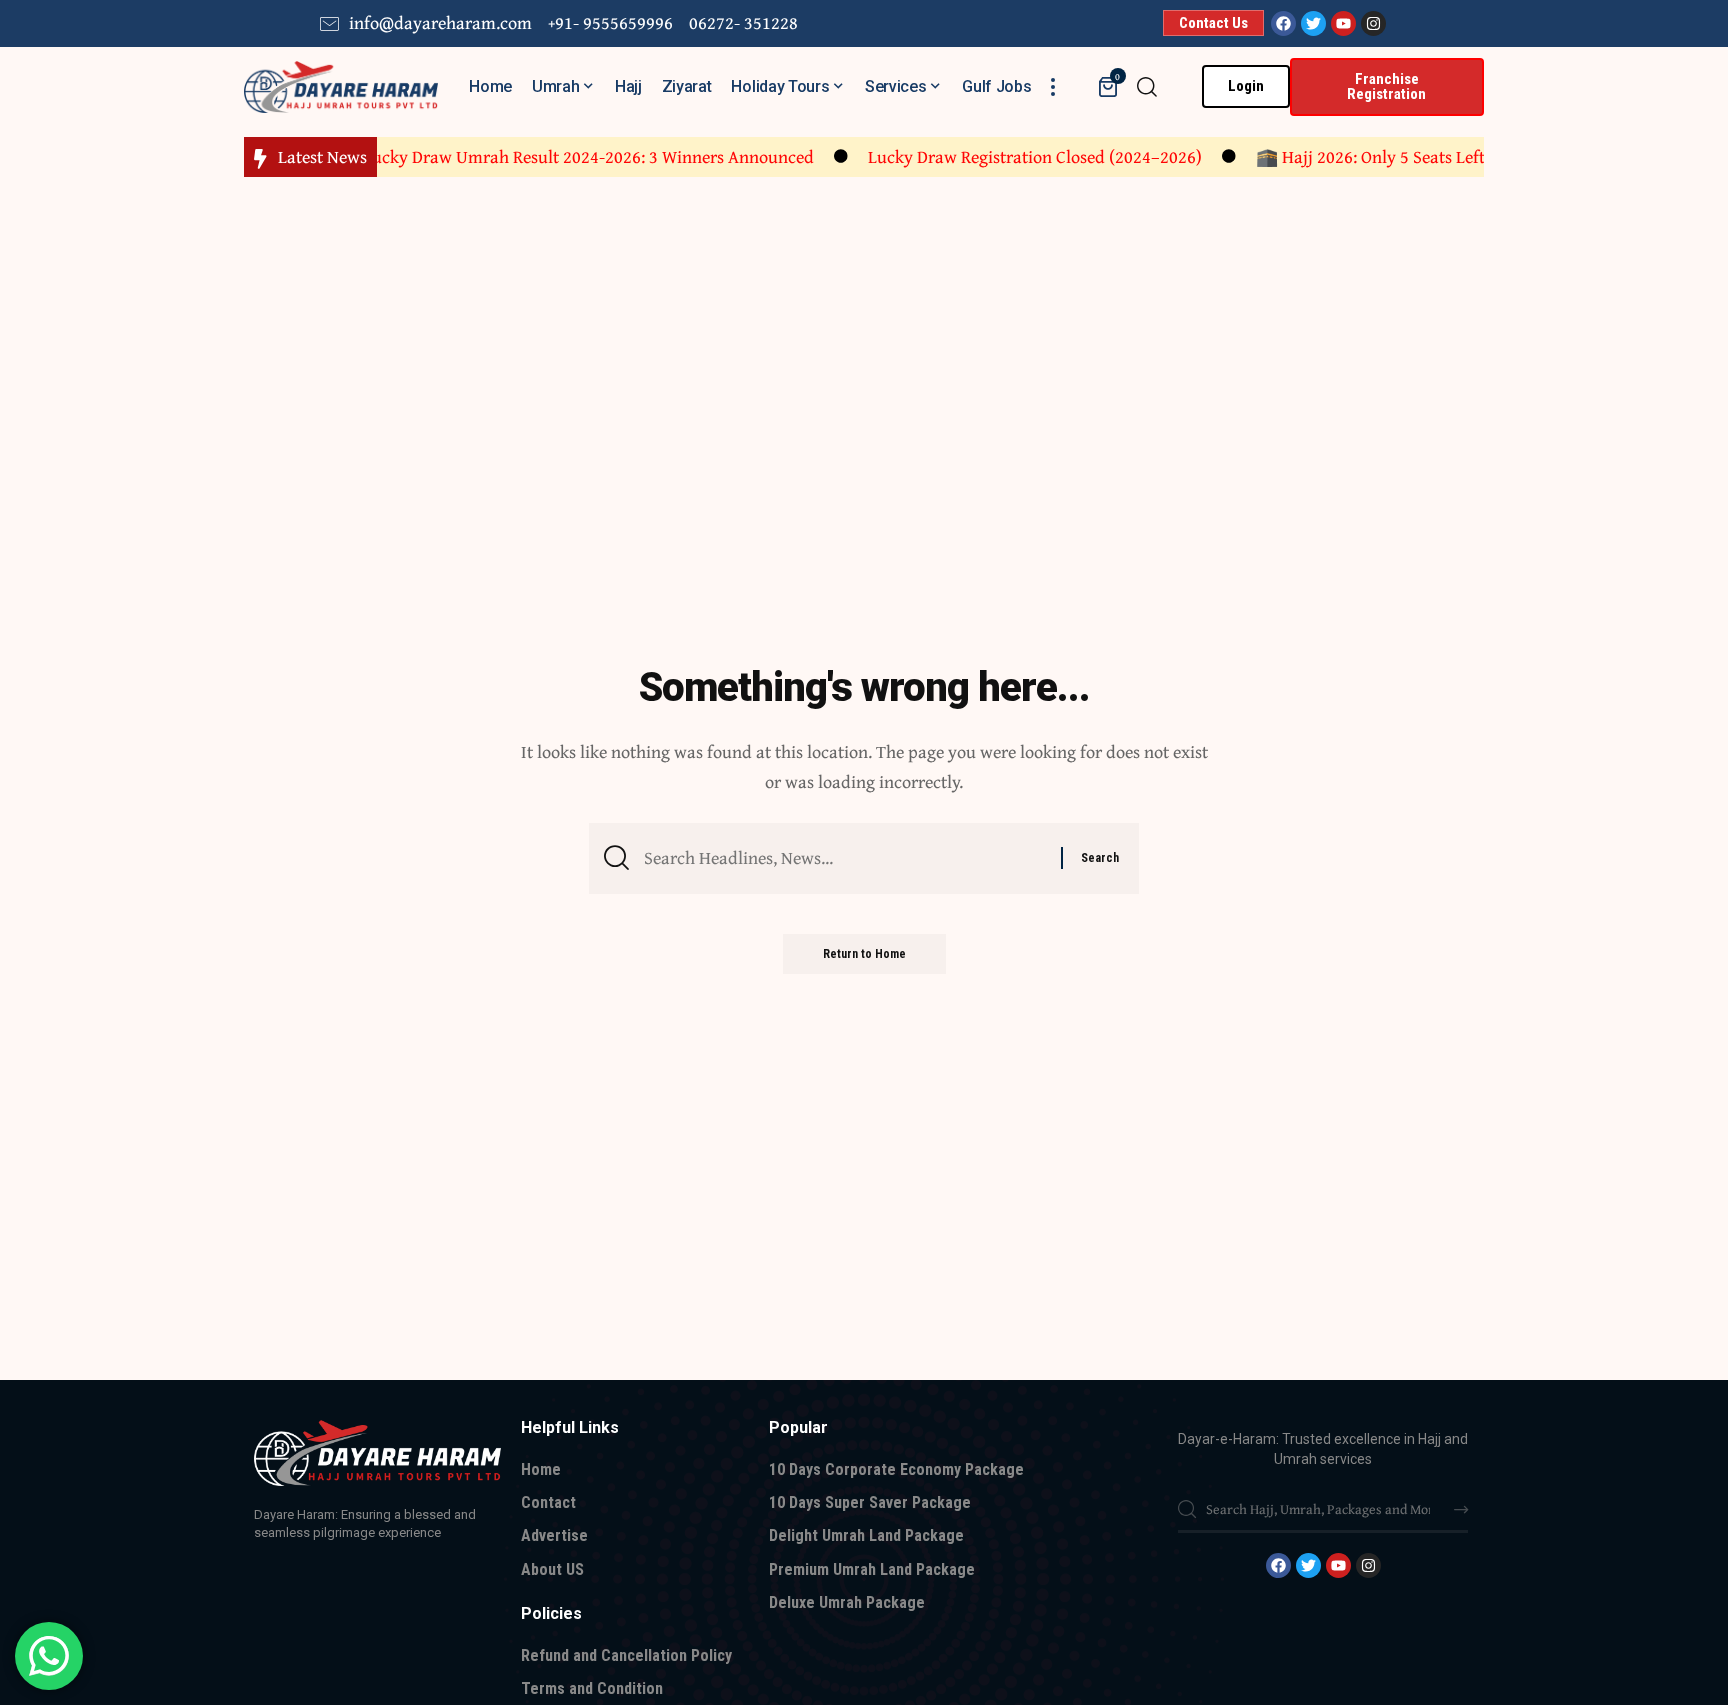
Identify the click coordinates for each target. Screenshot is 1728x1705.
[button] (1053, 87)
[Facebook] (1283, 23)
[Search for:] (845, 858)
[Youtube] (1343, 23)
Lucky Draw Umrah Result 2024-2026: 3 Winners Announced (566, 156)
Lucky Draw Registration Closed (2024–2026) (1013, 156)
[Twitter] (1313, 23)
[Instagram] (1373, 23)
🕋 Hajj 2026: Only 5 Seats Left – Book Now (1394, 156)
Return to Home (864, 954)
